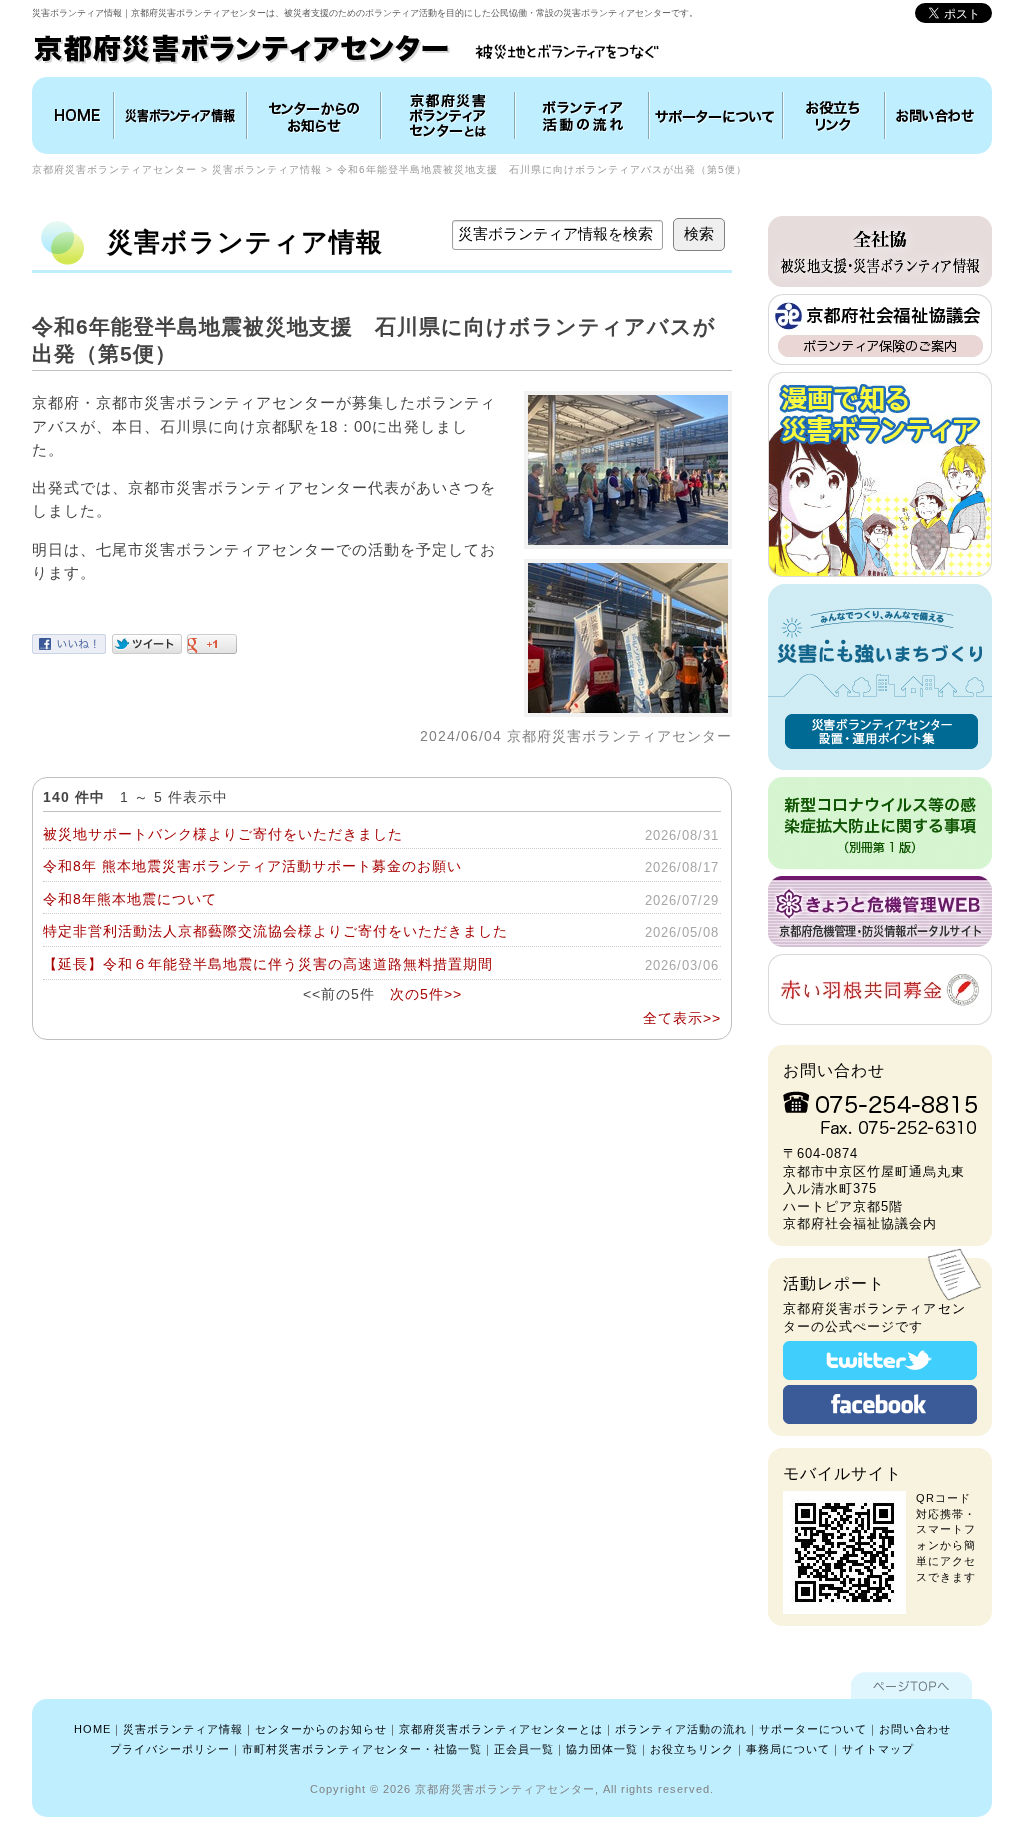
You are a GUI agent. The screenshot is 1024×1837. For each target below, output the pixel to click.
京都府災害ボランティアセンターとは (448, 115)
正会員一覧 (524, 1749)
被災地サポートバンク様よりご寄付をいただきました (223, 834)
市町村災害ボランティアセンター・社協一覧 (362, 1749)
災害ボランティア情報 (180, 115)
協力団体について (716, 115)
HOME (75, 115)
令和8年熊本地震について (130, 899)
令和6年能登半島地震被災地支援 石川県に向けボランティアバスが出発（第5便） (542, 169)
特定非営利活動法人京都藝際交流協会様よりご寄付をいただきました (275, 931)
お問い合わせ (936, 115)
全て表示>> (682, 1018)
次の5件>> (426, 994)
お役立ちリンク (834, 115)
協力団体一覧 (602, 1749)
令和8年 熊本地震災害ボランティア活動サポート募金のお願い (252, 866)
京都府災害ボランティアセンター (114, 169)
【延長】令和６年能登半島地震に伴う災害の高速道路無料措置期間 (268, 964)
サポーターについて (813, 1729)
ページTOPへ (911, 1685)
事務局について (788, 1749)
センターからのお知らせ (321, 1729)
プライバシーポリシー (170, 1749)
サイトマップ (878, 1749)
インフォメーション (314, 115)
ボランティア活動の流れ (582, 115)
